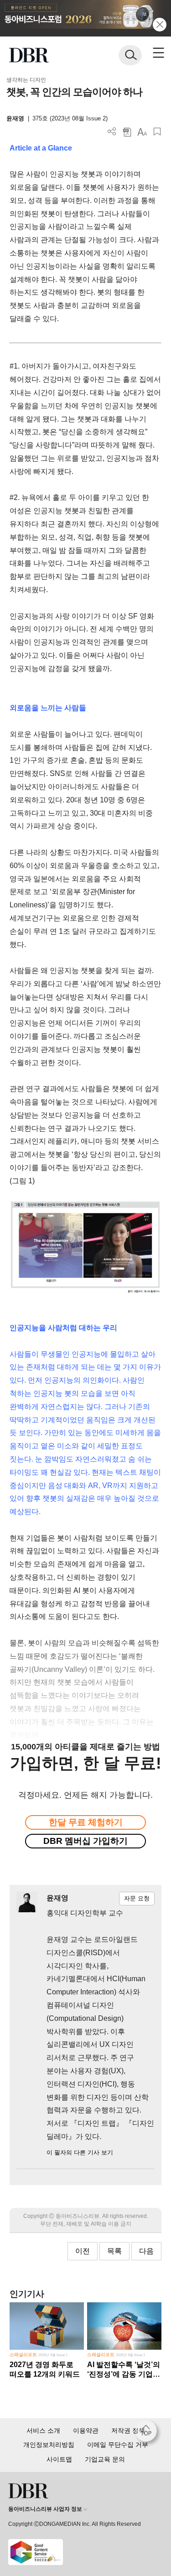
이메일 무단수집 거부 (118, 2445)
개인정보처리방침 (49, 2445)
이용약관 (86, 2430)
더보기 (112, 132)
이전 (83, 2251)
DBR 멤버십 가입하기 (85, 1841)
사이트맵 (59, 2459)
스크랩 (157, 132)
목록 (114, 2251)
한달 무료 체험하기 (86, 1822)
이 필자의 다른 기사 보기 (80, 2152)
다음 (146, 2251)
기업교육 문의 (105, 2459)
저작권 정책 (128, 2430)
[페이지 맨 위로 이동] (148, 2433)
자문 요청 (137, 1898)
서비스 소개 (43, 2430)
